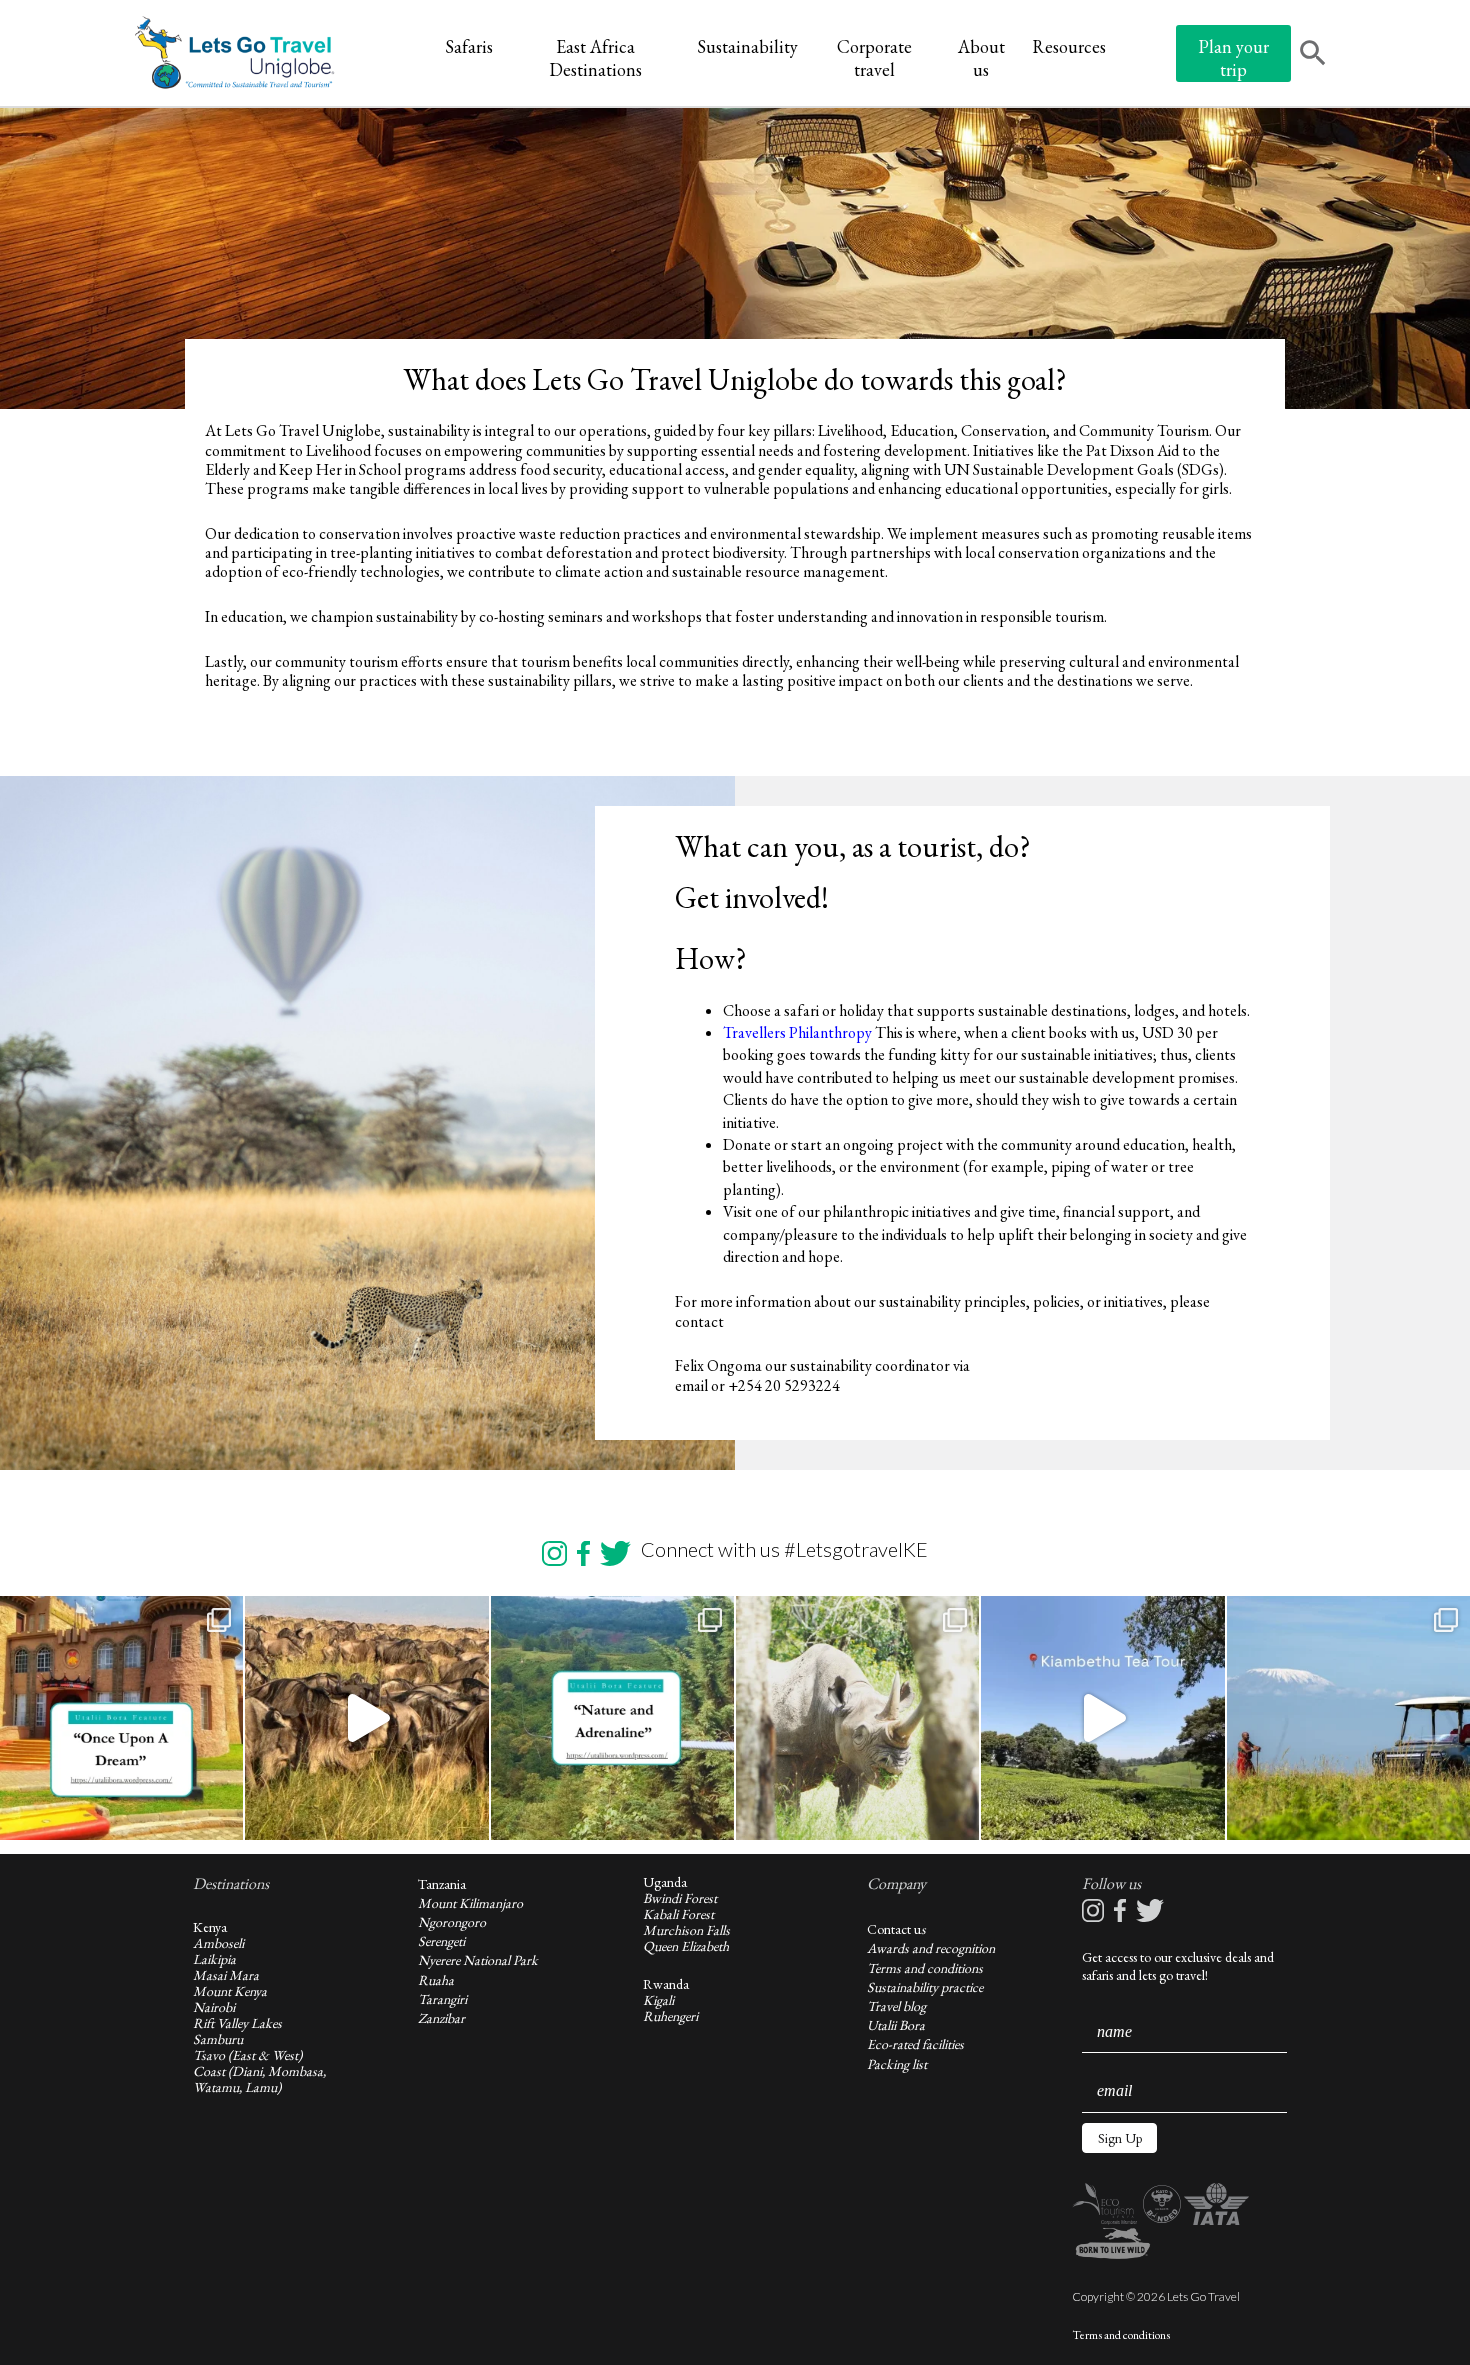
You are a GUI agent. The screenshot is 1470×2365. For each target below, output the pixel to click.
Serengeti (441, 1941)
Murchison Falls (686, 1930)
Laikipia (214, 1959)
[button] (1119, 2138)
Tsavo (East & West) (247, 2055)
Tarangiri (442, 1999)
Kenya (210, 1927)
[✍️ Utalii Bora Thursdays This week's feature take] (612, 1717)
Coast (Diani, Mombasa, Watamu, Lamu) (259, 2079)
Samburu (218, 2039)
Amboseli (218, 1943)
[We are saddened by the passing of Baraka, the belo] (857, 1717)
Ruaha (436, 1980)
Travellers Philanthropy (799, 1032)
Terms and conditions (925, 1968)
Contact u (894, 1929)
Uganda (665, 1882)
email (691, 1385)
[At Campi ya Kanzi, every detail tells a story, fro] (1348, 1717)
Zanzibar (441, 2018)
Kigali (658, 2000)
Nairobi (214, 2007)
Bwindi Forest (680, 1898)
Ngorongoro (452, 1922)
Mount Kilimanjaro (470, 1903)
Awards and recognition (931, 1948)
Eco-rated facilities (915, 2044)
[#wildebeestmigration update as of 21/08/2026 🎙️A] (366, 1717)
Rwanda (666, 1984)
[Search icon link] (1313, 55)
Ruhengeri (670, 2016)
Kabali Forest (678, 1914)
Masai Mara (226, 1975)
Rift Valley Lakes (237, 2023)
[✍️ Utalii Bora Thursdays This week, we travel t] (121, 1717)
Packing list (897, 2064)
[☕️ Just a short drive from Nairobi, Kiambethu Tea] (1102, 1717)
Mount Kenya (230, 1991)
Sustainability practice (925, 1987)
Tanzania (442, 1884)
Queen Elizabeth (686, 1946)
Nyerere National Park (478, 1960)
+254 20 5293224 (784, 1385)
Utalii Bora (896, 2025)
